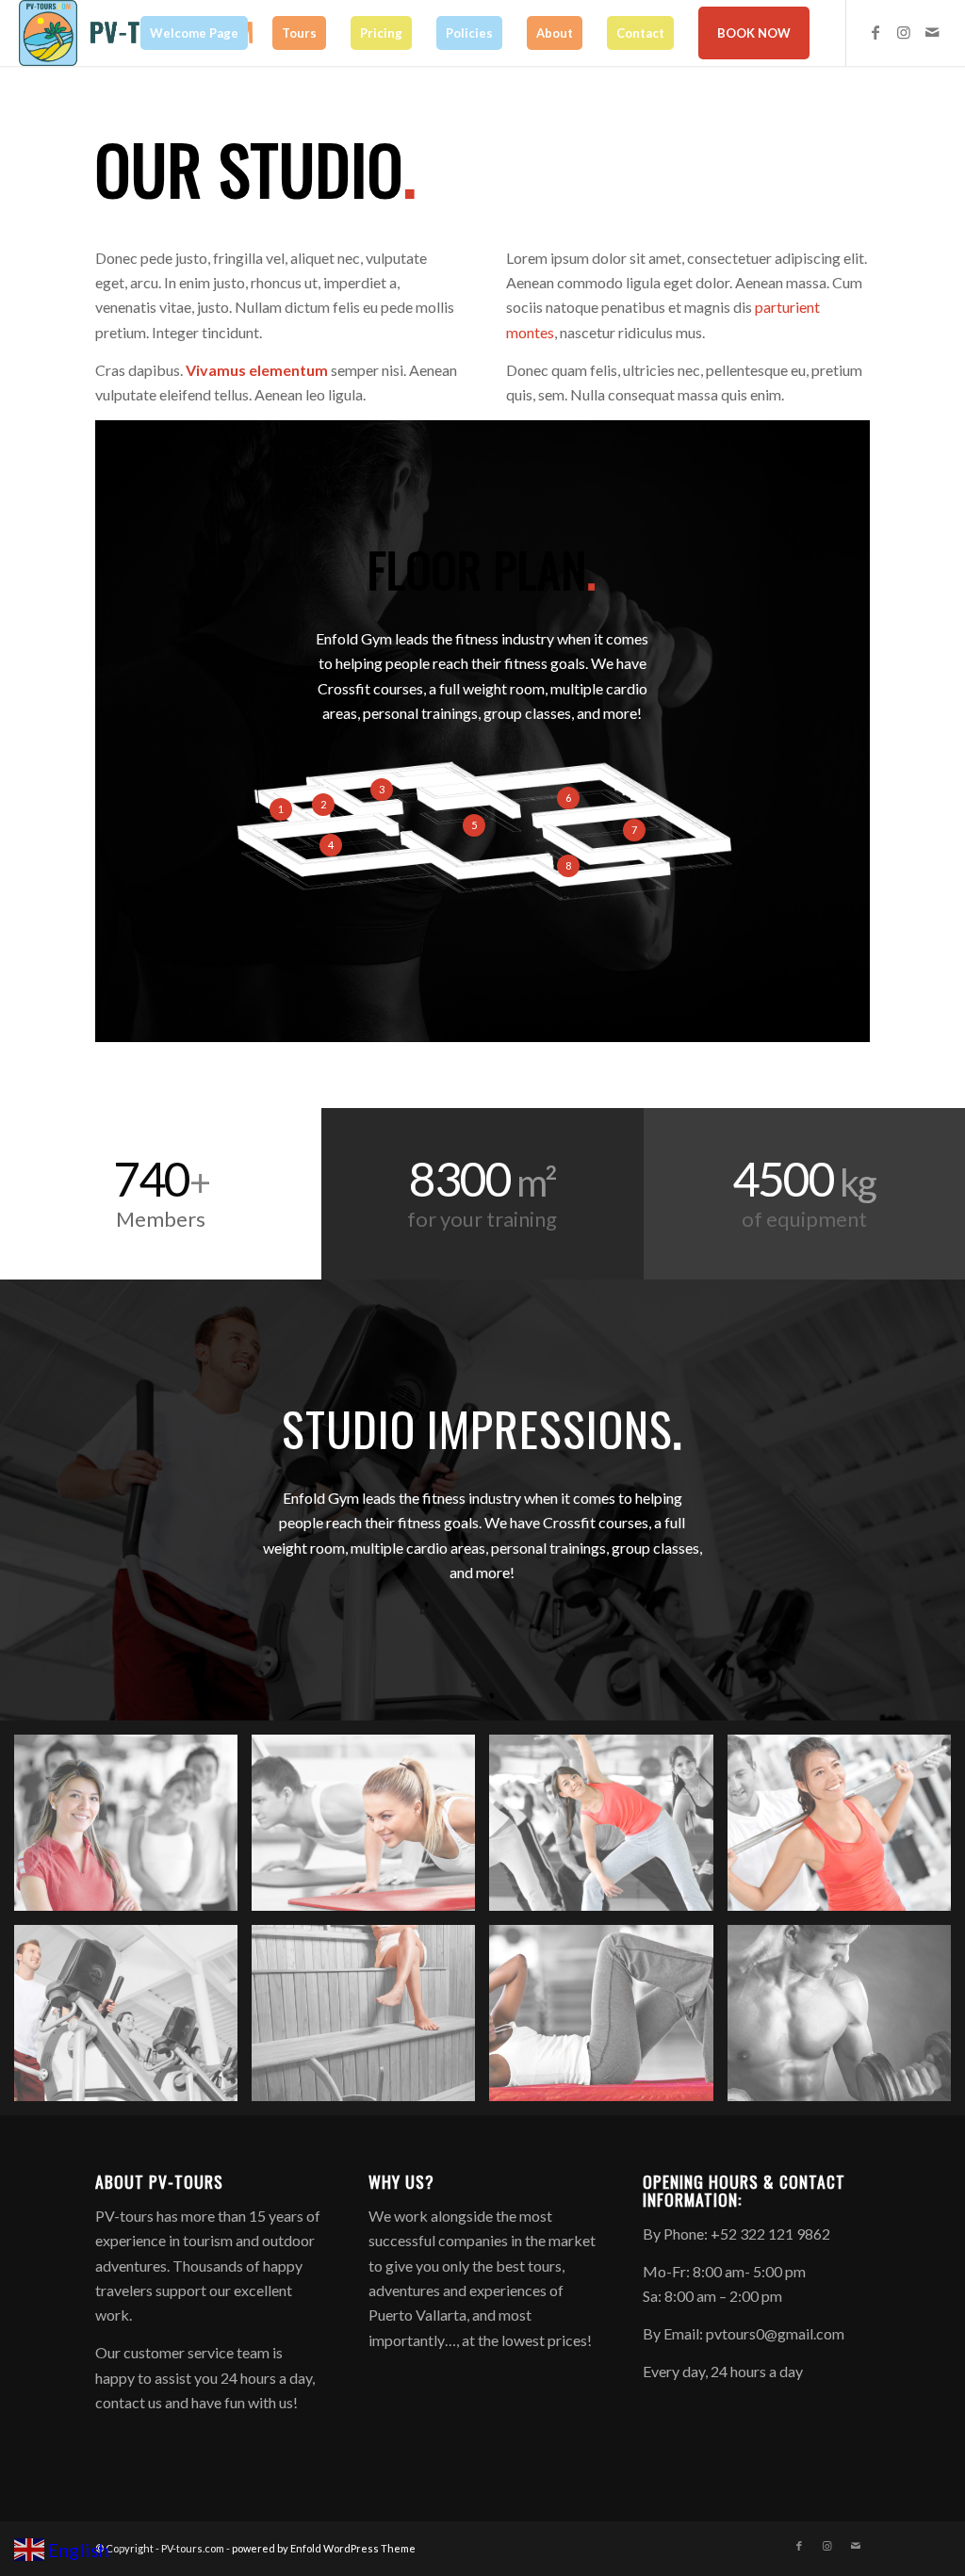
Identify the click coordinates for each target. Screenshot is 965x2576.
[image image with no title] (133, 1830)
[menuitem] (194, 33)
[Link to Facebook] (875, 32)
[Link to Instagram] (904, 32)
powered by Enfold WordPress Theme (324, 2548)
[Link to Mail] (932, 32)
